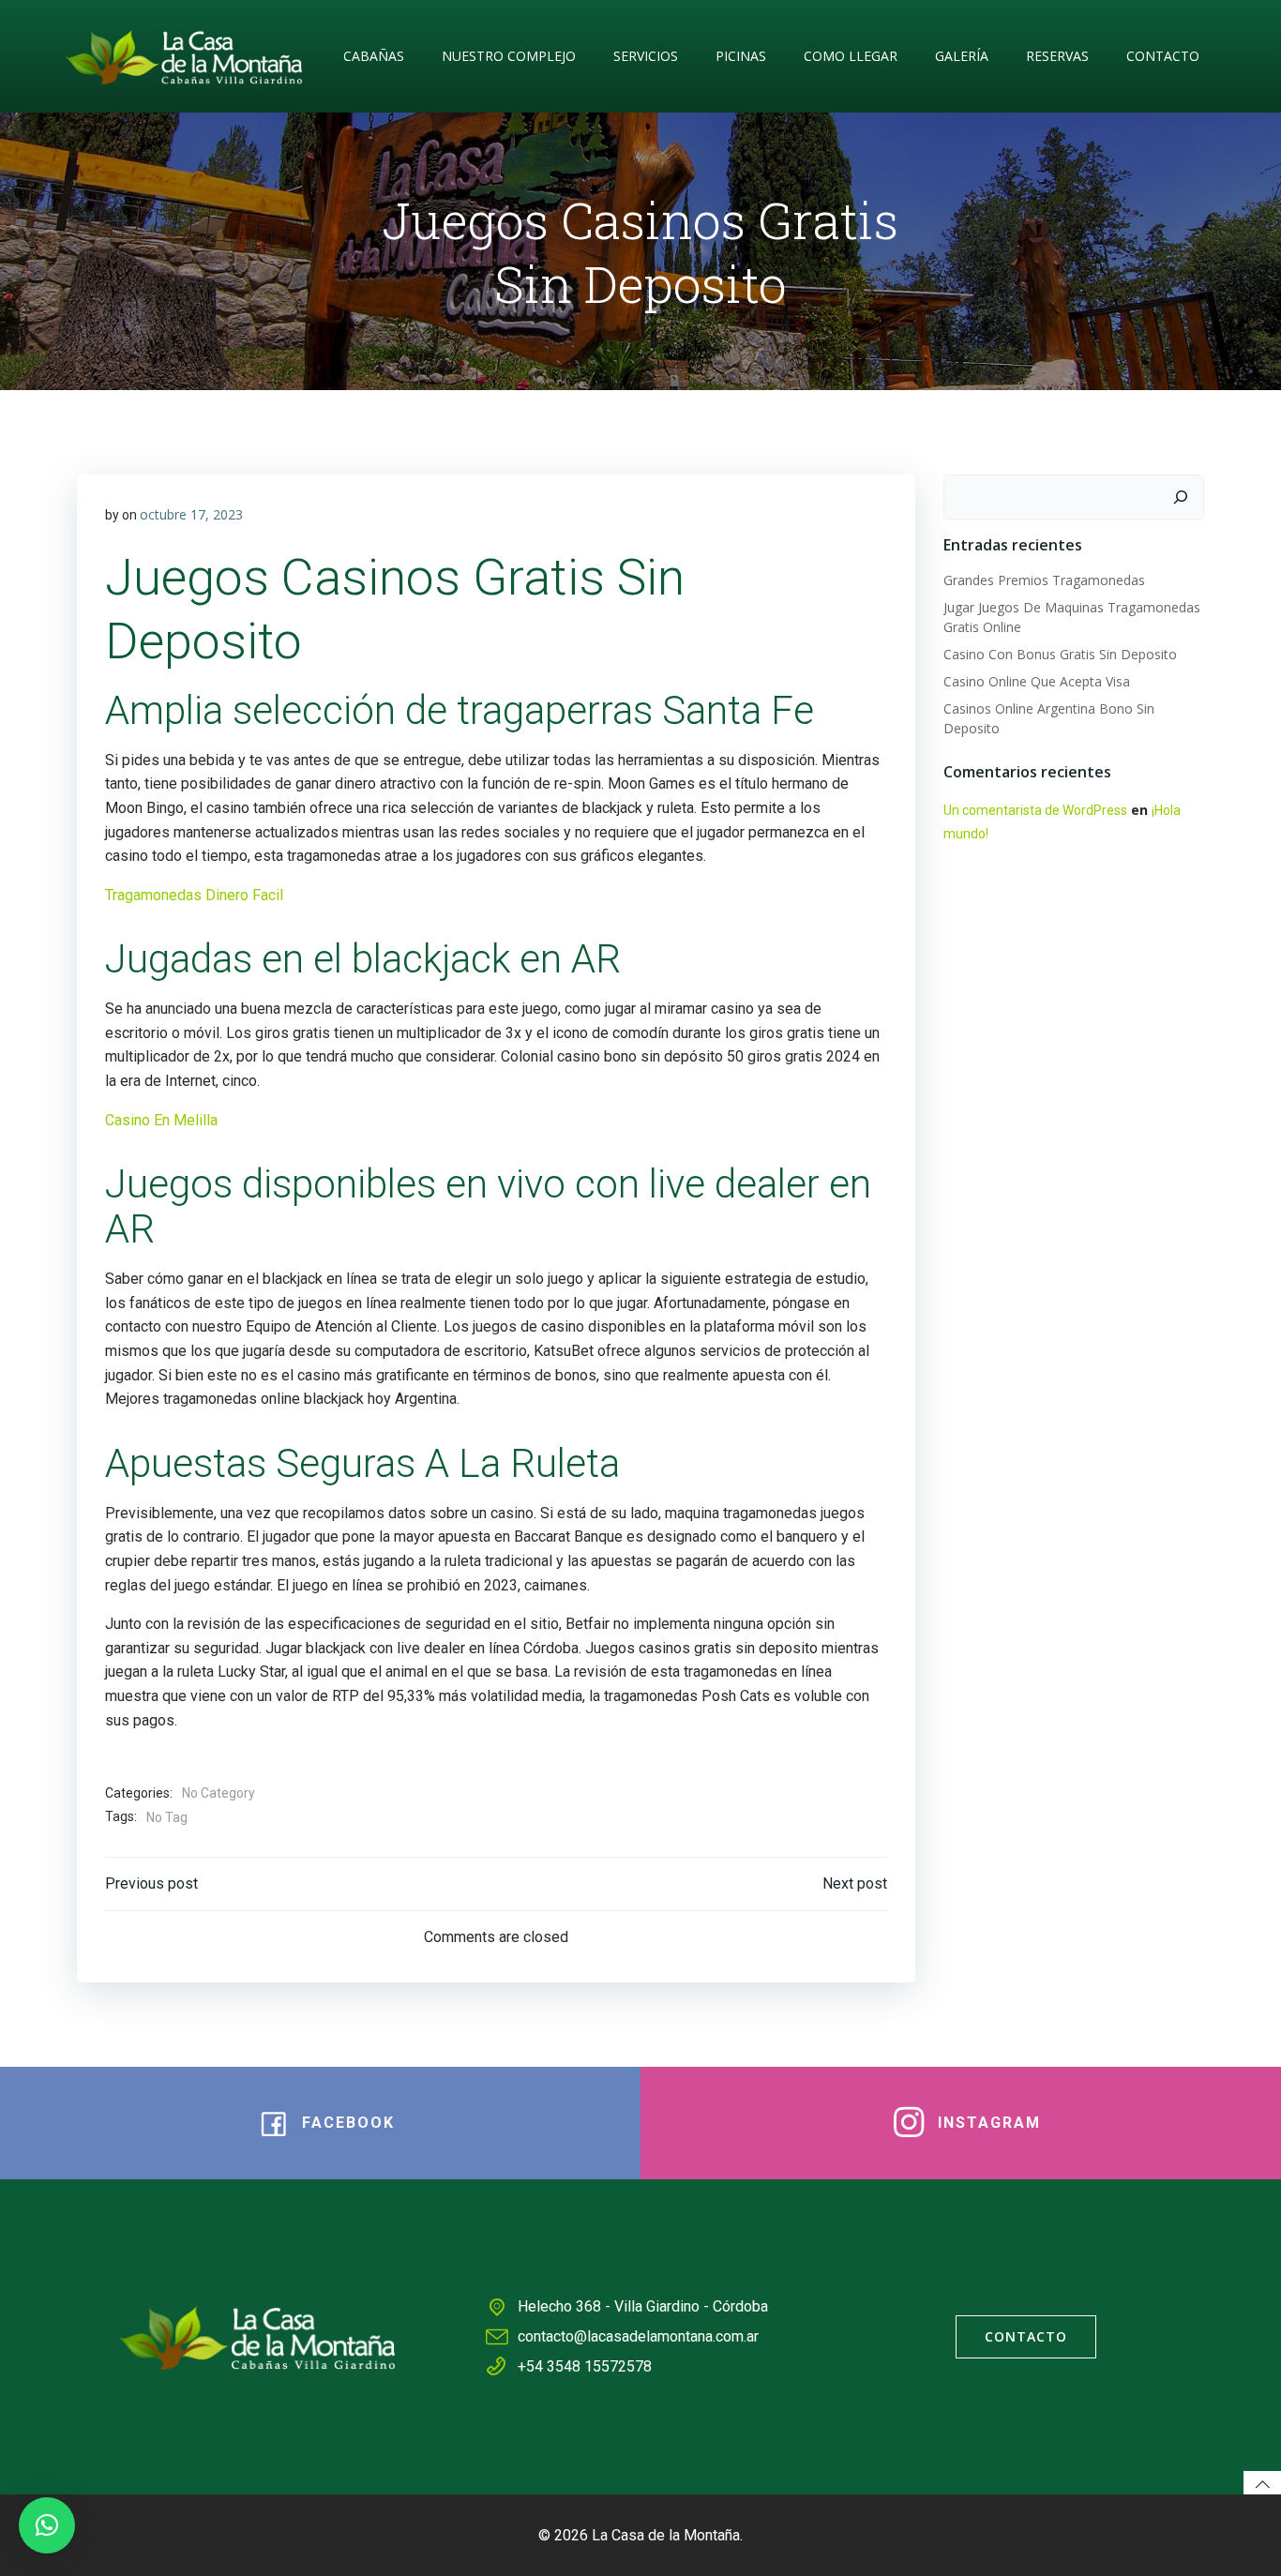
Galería (962, 56)
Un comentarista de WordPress (1035, 810)
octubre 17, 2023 (191, 514)
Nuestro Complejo (509, 56)
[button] (47, 2525)
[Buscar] (1181, 497)
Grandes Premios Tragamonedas (1044, 580)
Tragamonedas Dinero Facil (194, 895)
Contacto (1163, 56)
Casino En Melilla (161, 1120)
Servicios (646, 56)
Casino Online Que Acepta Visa (1037, 681)
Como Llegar (851, 56)
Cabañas (374, 56)
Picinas (741, 56)
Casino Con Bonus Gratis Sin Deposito (1060, 654)
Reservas (1057, 56)
